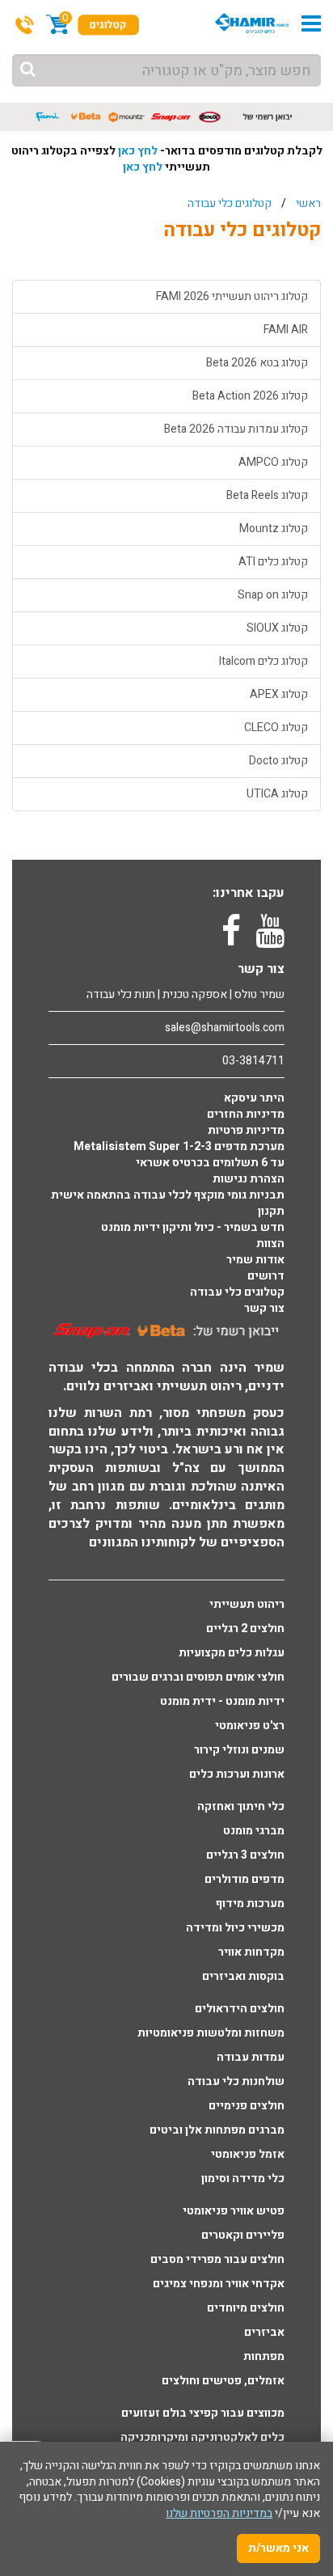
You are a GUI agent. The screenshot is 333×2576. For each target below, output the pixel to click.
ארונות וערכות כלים (237, 1774)
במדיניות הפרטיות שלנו (219, 2513)
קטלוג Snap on (273, 595)
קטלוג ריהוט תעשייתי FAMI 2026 (232, 296)
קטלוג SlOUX (277, 628)
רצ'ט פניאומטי (250, 1726)
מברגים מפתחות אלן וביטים (217, 2130)
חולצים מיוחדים (246, 2308)
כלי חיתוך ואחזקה (241, 1807)
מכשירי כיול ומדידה (235, 1928)
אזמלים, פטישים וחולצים (223, 2381)
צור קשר (264, 1309)
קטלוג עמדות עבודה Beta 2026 (236, 429)
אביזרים (264, 2333)
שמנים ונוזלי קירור (239, 1750)
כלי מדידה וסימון (243, 2179)
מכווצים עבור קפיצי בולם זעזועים (203, 2413)
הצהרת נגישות (249, 1179)
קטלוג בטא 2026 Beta (257, 363)
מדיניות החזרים (246, 1115)
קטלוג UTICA (277, 794)
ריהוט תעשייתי (247, 1605)
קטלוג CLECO (276, 728)
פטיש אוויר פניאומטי (234, 2211)
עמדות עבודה (251, 2058)
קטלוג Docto (278, 761)
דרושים (266, 1276)
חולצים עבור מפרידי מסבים (217, 2260)
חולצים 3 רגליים (245, 1855)
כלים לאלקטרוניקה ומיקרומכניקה (202, 2438)
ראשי (308, 203)
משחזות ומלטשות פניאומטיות (211, 2033)
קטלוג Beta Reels (267, 495)
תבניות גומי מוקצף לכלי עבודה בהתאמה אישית (168, 1195)
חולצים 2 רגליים (245, 1629)
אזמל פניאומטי (248, 2155)
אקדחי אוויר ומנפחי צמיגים (219, 2284)
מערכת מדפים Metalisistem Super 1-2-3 (179, 1147)
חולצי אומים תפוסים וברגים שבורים (198, 1677)
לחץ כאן (138, 151)
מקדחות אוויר (251, 1952)
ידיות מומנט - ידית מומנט (222, 1702)
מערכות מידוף (250, 1904)
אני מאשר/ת (278, 2548)
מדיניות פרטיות (246, 1131)
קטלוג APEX (279, 694)
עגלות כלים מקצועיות (232, 1653)
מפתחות (264, 2357)
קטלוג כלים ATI (273, 562)
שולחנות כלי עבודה (236, 2082)
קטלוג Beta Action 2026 (250, 396)
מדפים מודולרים (244, 1880)
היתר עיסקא (254, 1098)
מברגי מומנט (254, 1831)
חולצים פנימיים (247, 2106)
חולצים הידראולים (240, 2009)
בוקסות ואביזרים (243, 1977)
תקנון (271, 1212)
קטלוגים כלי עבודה (230, 203)
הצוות (270, 1244)
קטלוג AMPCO (273, 462)
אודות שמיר (255, 1260)
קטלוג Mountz (274, 529)
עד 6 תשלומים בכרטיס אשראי (210, 1163)
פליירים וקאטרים (243, 2235)
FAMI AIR (286, 330)
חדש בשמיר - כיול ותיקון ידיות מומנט (193, 1228)
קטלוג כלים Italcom (263, 661)
